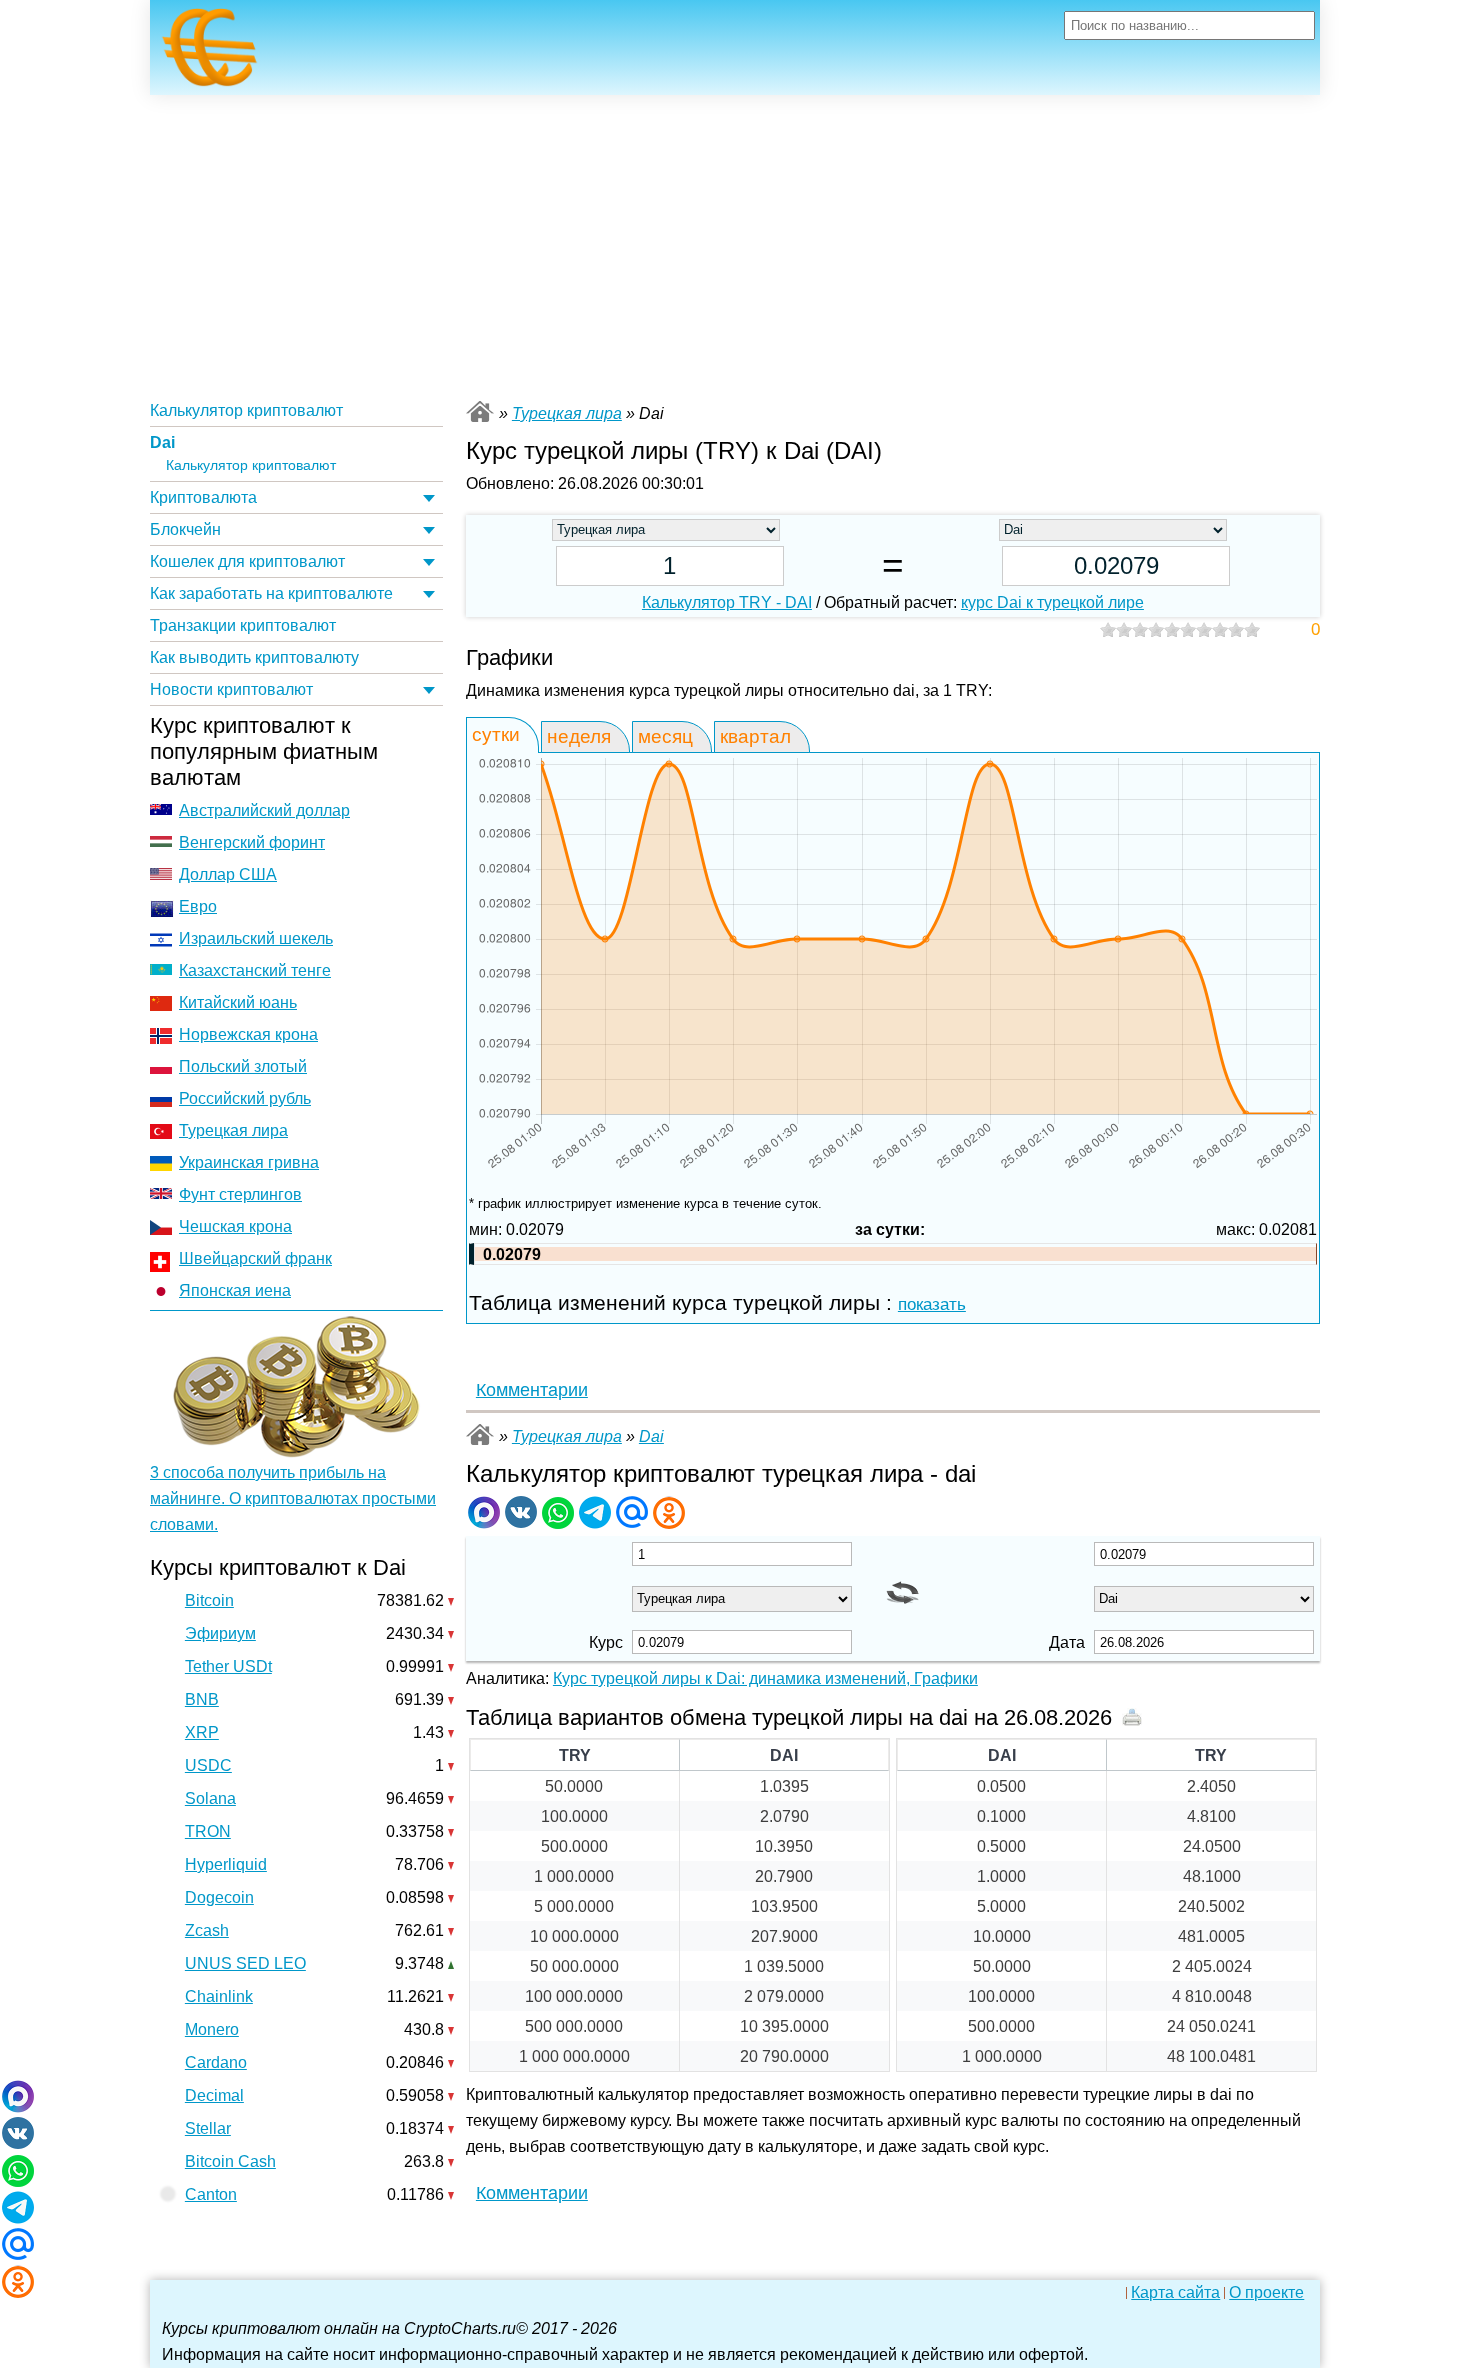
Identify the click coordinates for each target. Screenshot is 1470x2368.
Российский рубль (245, 1098)
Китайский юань (238, 1002)
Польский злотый (243, 1066)
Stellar (208, 2128)
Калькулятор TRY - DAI (727, 602)
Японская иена (235, 1290)
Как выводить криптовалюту (254, 657)
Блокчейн (185, 529)
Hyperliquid (226, 1864)
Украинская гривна (249, 1162)
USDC (208, 1765)
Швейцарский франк (255, 1258)
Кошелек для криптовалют (247, 561)
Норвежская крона (248, 1034)
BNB (202, 1699)
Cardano (216, 2062)
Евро (198, 906)
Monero (212, 2029)
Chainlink (219, 1996)
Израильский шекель (256, 938)
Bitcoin (209, 1600)
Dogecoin (219, 1897)
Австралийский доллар (264, 810)
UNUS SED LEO (245, 1963)
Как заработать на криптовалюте (271, 593)
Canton (211, 2194)
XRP (202, 1732)
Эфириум (220, 1633)
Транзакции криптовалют (243, 625)
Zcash (207, 1930)
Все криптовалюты (480, 411)
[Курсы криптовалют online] (210, 53)
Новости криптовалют (231, 689)
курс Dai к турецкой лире (1052, 602)
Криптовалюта (203, 497)
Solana (210, 1798)
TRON (208, 1831)
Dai (162, 442)
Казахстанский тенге (255, 970)
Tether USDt (228, 1666)
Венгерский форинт (252, 842)
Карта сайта (1175, 2293)
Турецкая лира (233, 1130)
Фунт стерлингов (240, 1194)
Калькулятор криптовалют (246, 410)
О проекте (1266, 2293)
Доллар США (228, 874)
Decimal (214, 2095)
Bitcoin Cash (230, 2161)
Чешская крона (235, 1226)
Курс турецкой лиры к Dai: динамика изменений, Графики (765, 1678)
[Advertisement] (735, 245)
